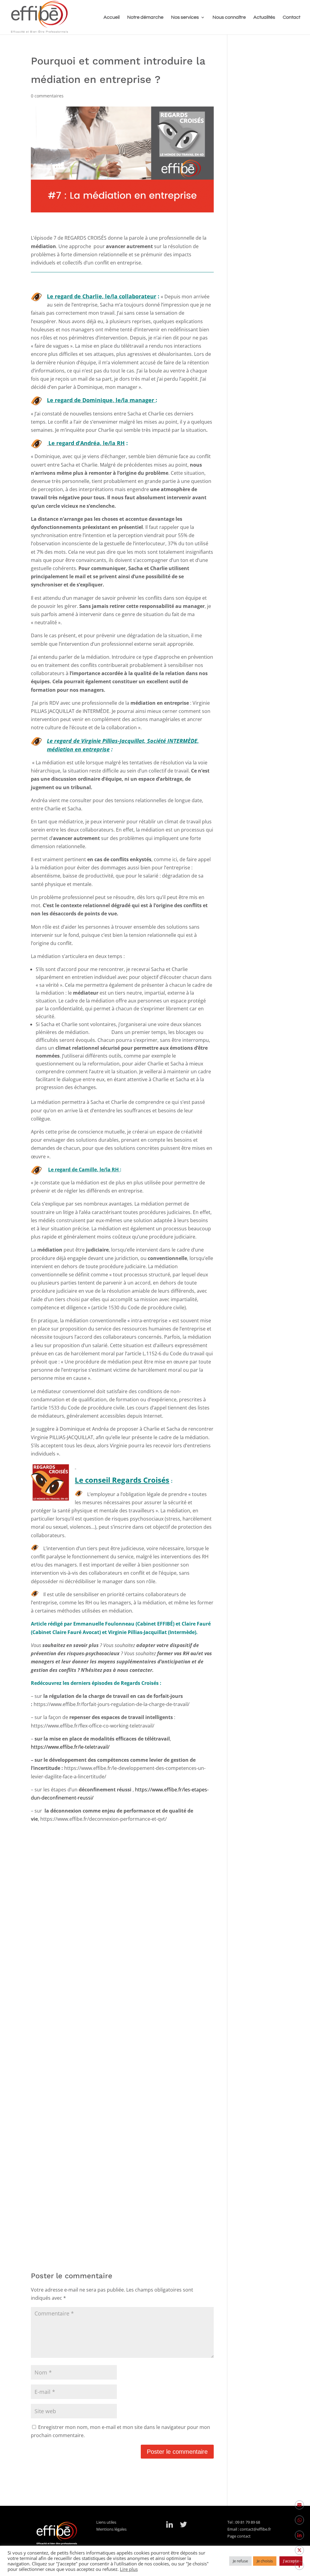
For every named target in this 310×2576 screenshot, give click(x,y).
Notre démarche (145, 17)
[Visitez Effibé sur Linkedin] (170, 2526)
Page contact (239, 2536)
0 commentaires (47, 96)
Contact (292, 17)
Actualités (264, 17)
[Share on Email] (299, 2505)
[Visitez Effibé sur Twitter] (183, 2526)
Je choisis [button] (265, 2561)
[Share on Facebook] (299, 2565)
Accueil (112, 17)
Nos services (185, 17)
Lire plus (129, 2569)
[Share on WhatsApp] (299, 2520)
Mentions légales (111, 2529)
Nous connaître (229, 17)
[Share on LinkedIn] (299, 2535)
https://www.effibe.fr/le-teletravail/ (70, 1747)
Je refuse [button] (240, 2561)
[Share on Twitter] (299, 2550)
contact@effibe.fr (255, 2529)
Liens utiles (108, 2522)
